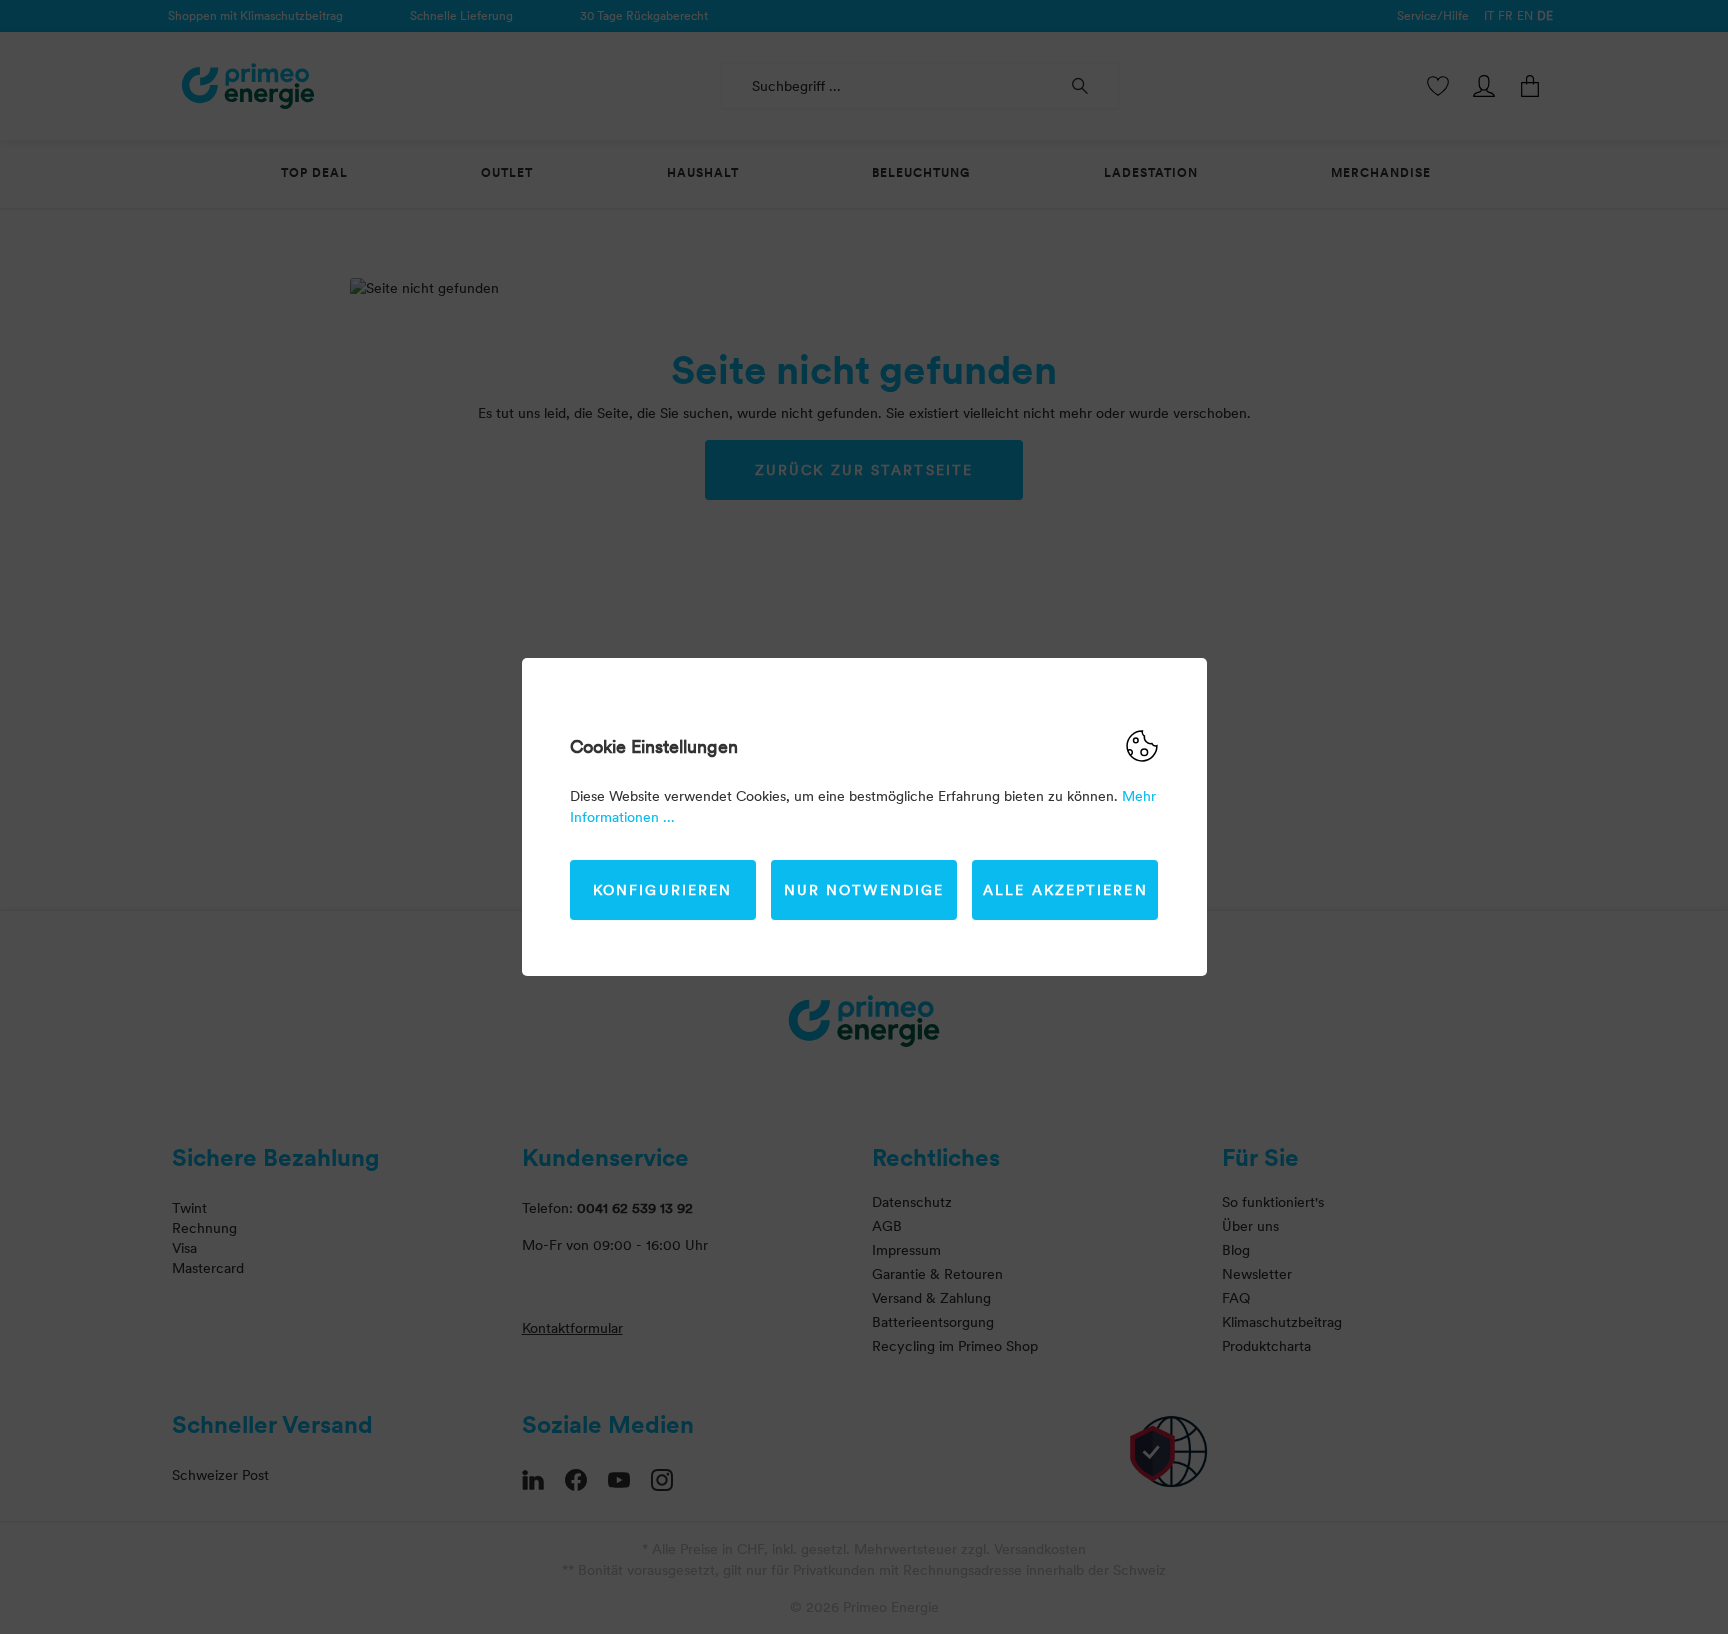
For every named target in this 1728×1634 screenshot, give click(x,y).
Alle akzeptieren (1065, 890)
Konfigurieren (662, 890)
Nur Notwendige (864, 890)
